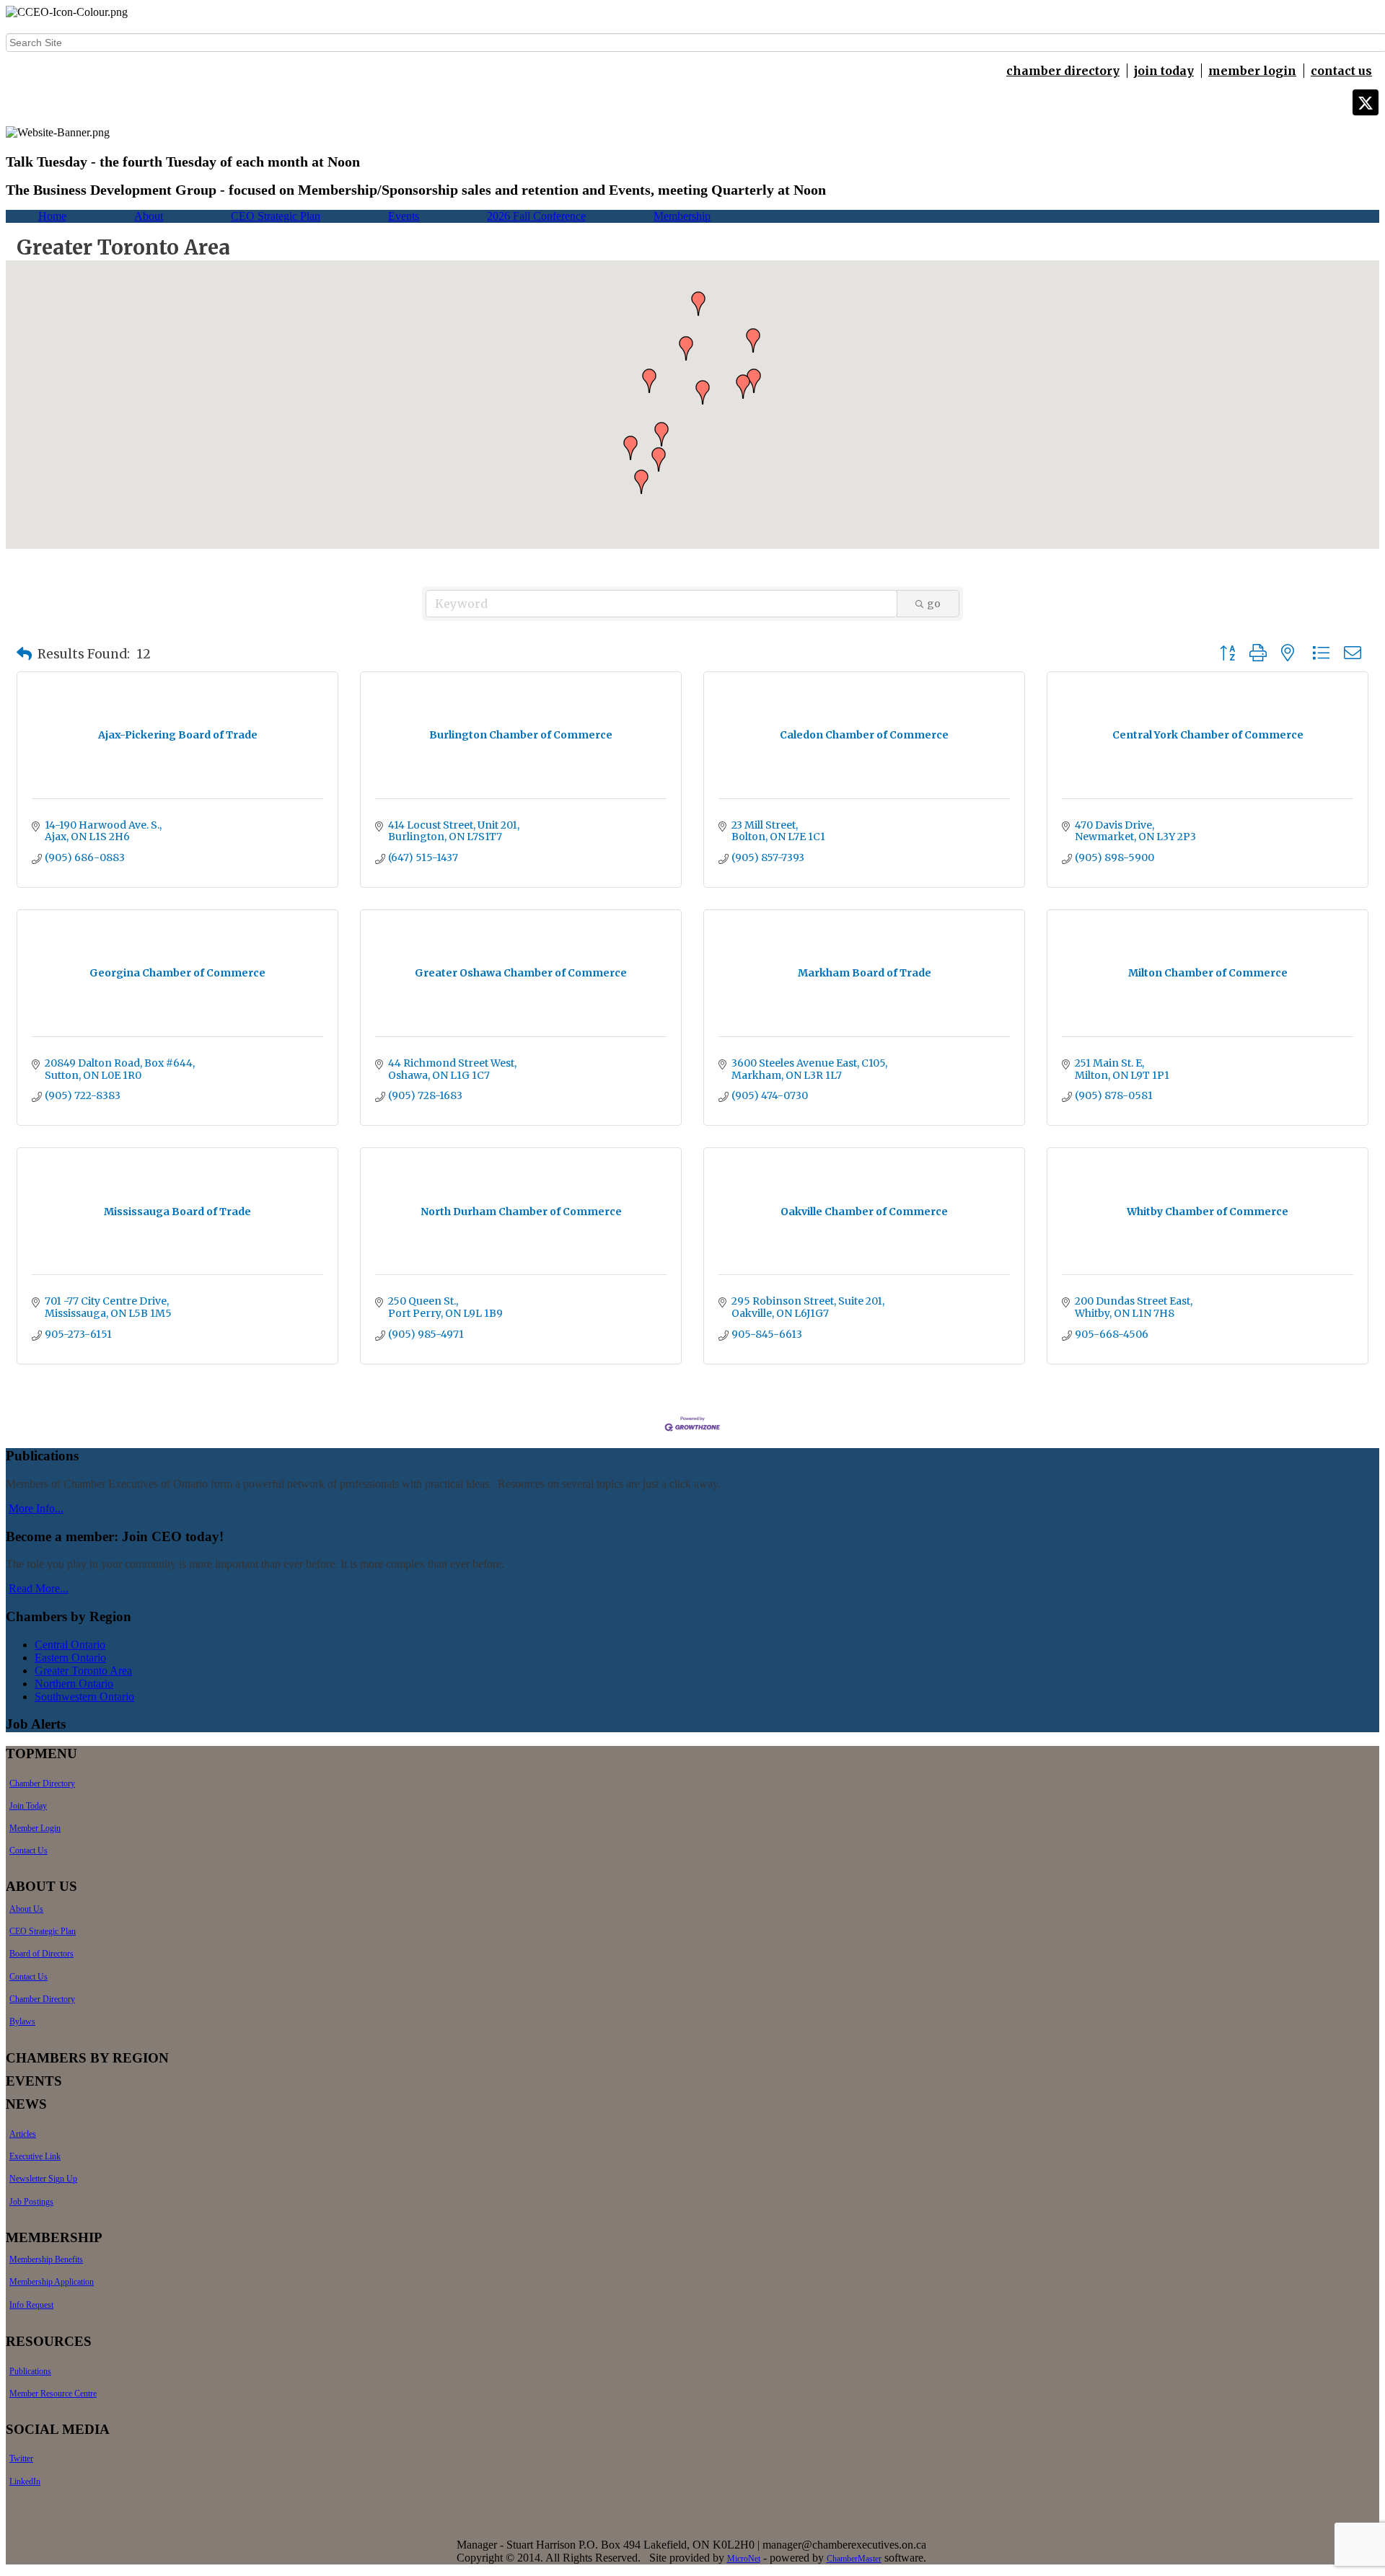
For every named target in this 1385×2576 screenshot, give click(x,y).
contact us (1341, 71)
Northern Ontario (74, 1684)
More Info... (36, 1508)
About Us (26, 1909)
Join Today (28, 1806)
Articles (23, 2134)
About (149, 216)
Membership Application (52, 2282)
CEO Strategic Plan (276, 216)
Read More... (39, 1588)
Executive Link (35, 2156)
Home (52, 216)
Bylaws (22, 2021)
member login (1252, 71)
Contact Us (28, 1851)
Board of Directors (41, 1954)
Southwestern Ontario (84, 1697)
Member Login (35, 1828)
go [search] (934, 604)
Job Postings (31, 2202)
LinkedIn (25, 2482)
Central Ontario (70, 1645)
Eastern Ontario (70, 1658)
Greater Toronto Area (83, 1671)
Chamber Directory (42, 1783)
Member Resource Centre (53, 2394)
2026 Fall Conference (536, 216)
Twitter (21, 2458)
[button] (743, 387)
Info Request (31, 2305)
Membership (682, 216)
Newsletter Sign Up (43, 2179)
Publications (30, 2371)
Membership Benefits (46, 2259)
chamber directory (1063, 71)
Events (404, 216)
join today (1164, 71)
